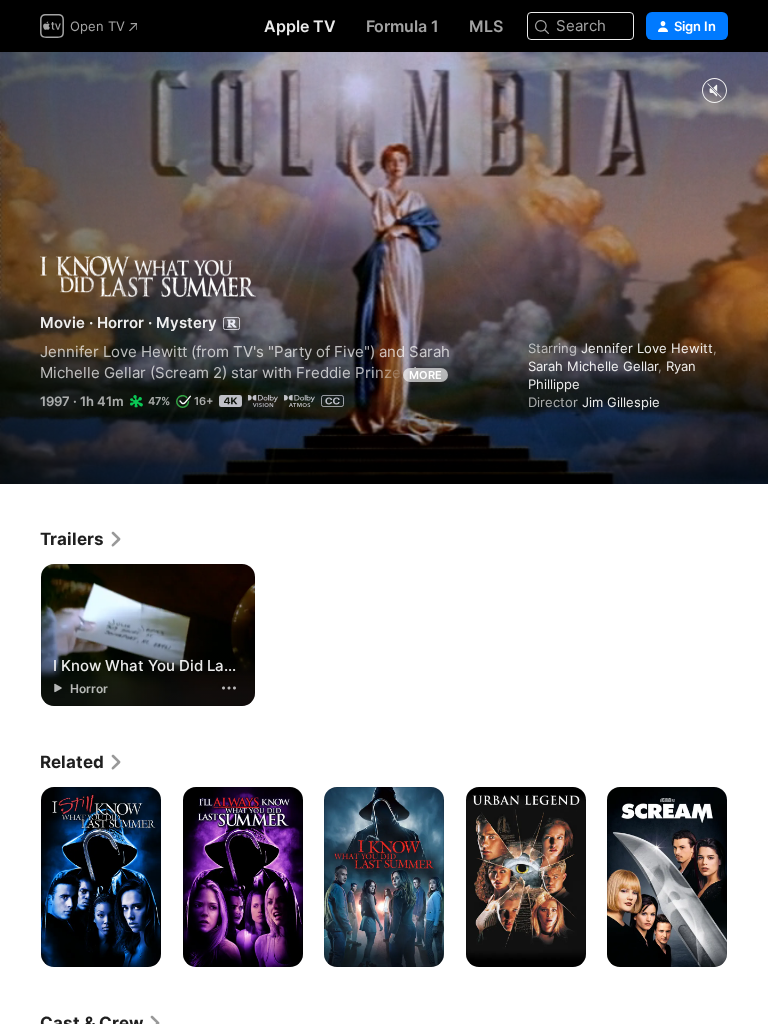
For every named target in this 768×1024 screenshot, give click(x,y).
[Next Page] (748, 877)
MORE (425, 375)
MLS (486, 26)
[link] (82, 539)
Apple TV (300, 26)
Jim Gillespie (621, 402)
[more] (229, 688)
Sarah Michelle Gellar (593, 366)
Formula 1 (402, 26)
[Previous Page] (20, 877)
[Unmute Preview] (714, 91)
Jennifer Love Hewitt (647, 348)
